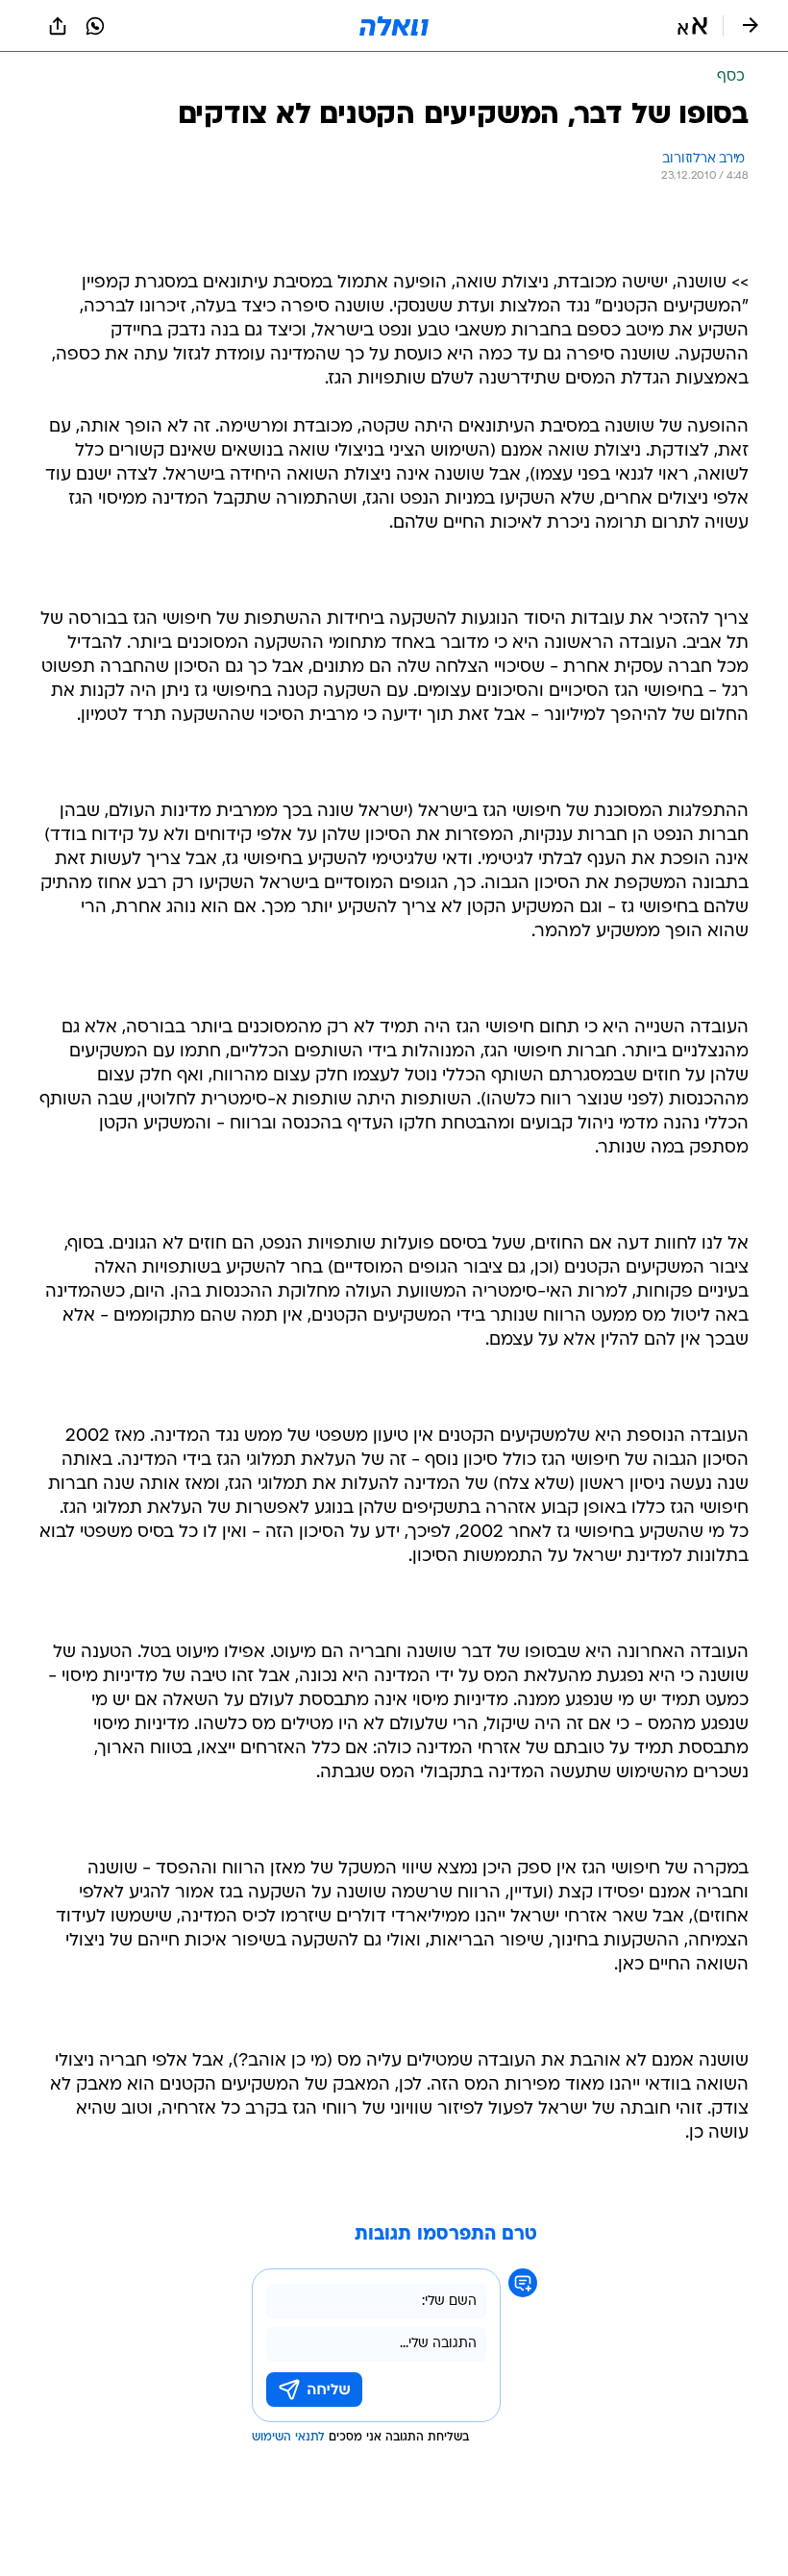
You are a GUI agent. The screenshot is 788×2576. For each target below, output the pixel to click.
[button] (692, 26)
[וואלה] (394, 26)
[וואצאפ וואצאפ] (95, 26)
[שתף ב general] (58, 26)
